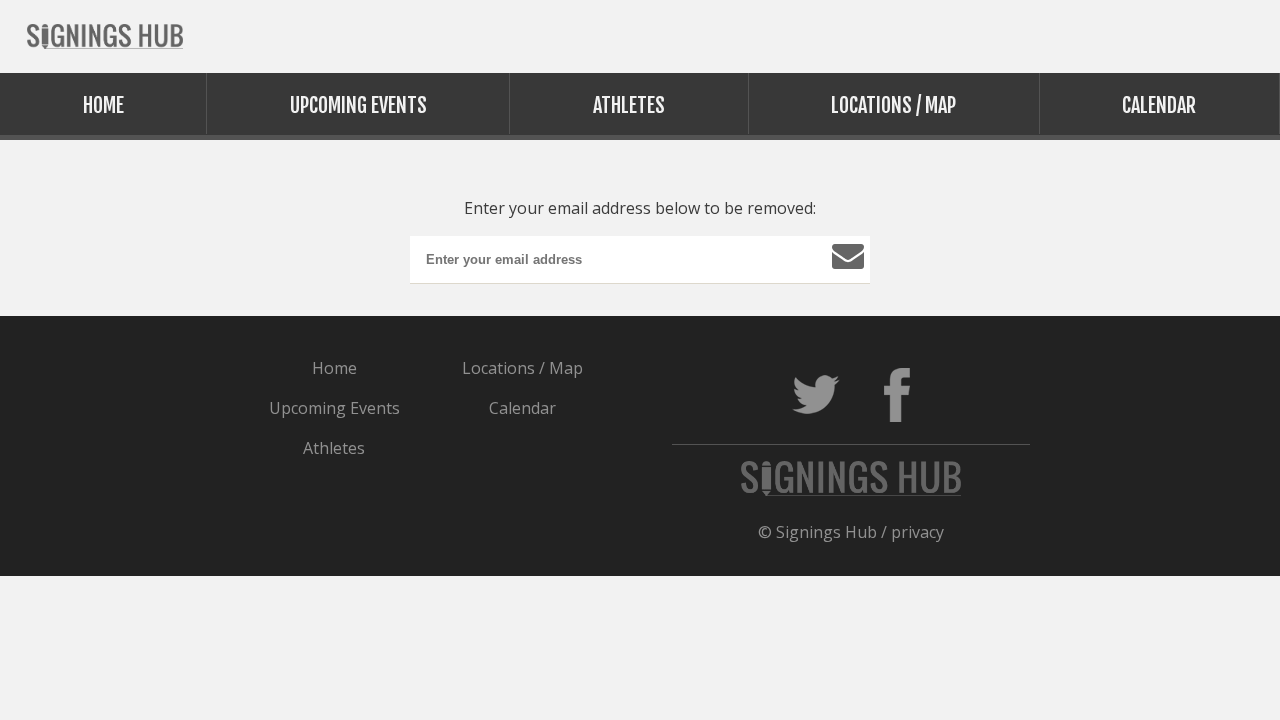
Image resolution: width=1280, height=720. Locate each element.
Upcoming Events (358, 105)
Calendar (1159, 105)
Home (103, 105)
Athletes (629, 105)
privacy (917, 532)
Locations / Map (893, 105)
